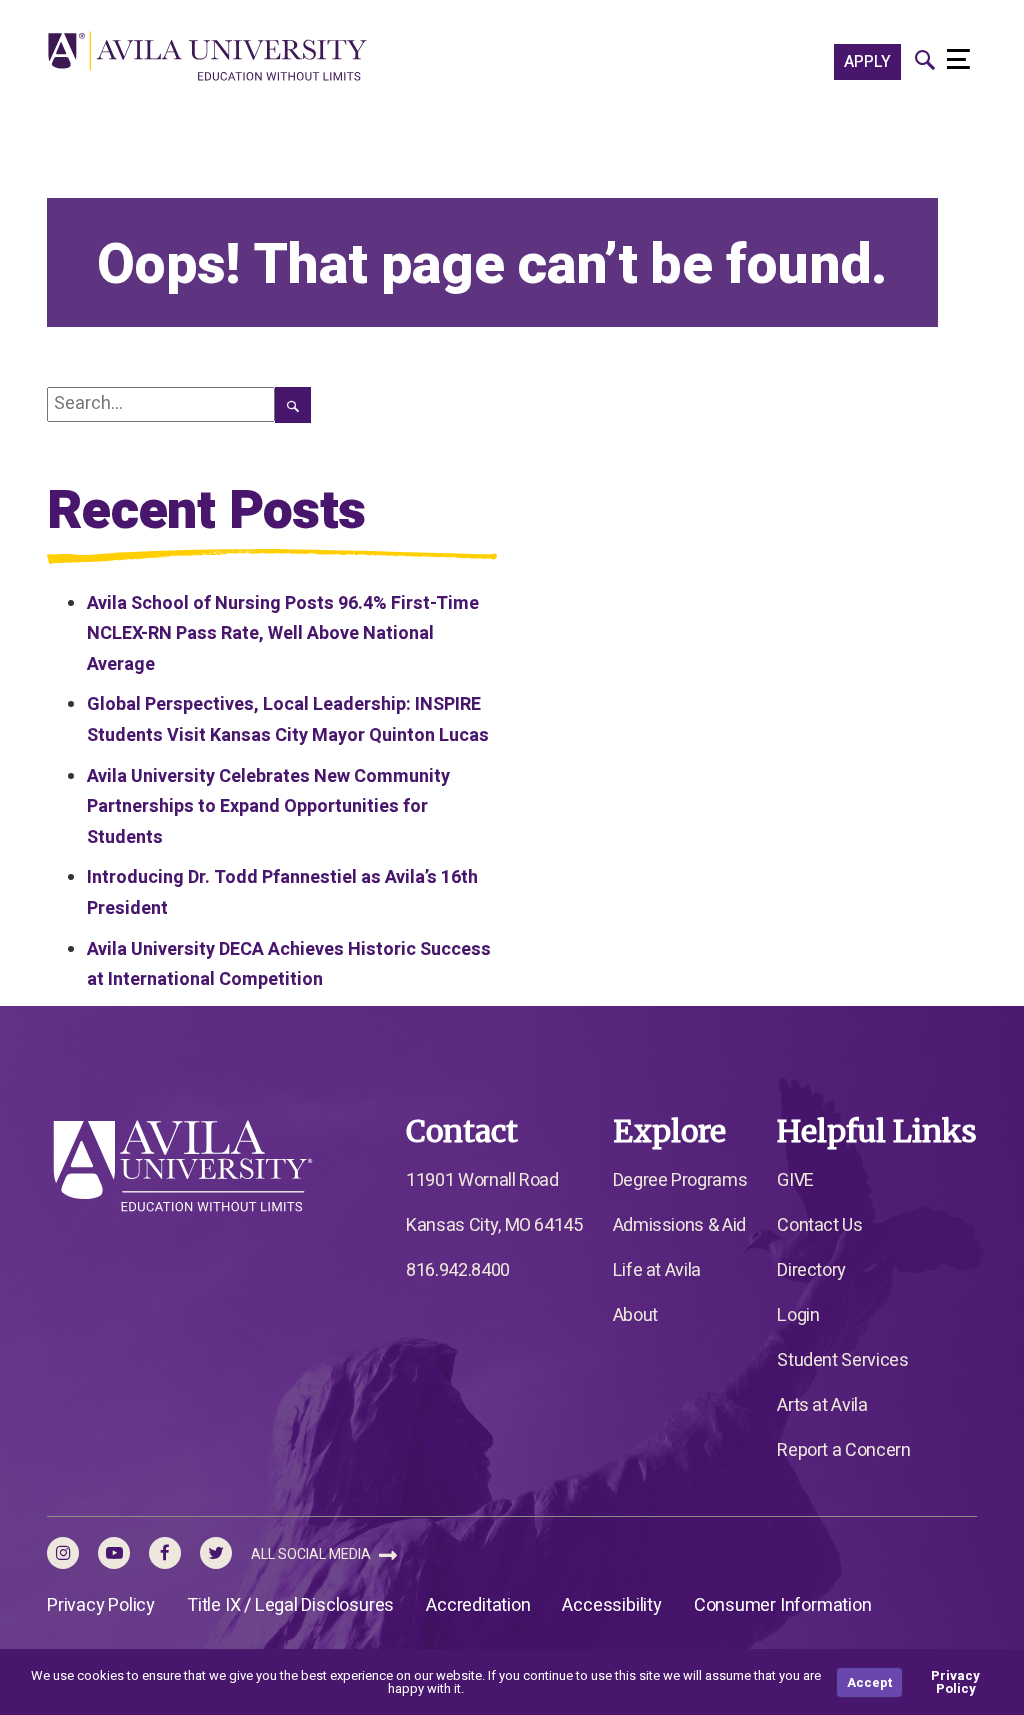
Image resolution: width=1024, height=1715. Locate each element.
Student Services (842, 1360)
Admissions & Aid (679, 1225)
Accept (869, 1682)
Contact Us (819, 1225)
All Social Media (312, 1554)
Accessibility (611, 1605)
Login (798, 1315)
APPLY (867, 62)
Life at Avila (657, 1270)
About (635, 1315)
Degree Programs (680, 1180)
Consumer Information (783, 1605)
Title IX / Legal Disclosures (290, 1605)
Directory (811, 1270)
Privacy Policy (101, 1605)
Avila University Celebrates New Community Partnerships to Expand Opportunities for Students (268, 807)
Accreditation (478, 1605)
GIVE (795, 1180)
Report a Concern (843, 1450)
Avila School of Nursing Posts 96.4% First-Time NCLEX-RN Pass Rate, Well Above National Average (283, 634)
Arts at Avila (822, 1405)
